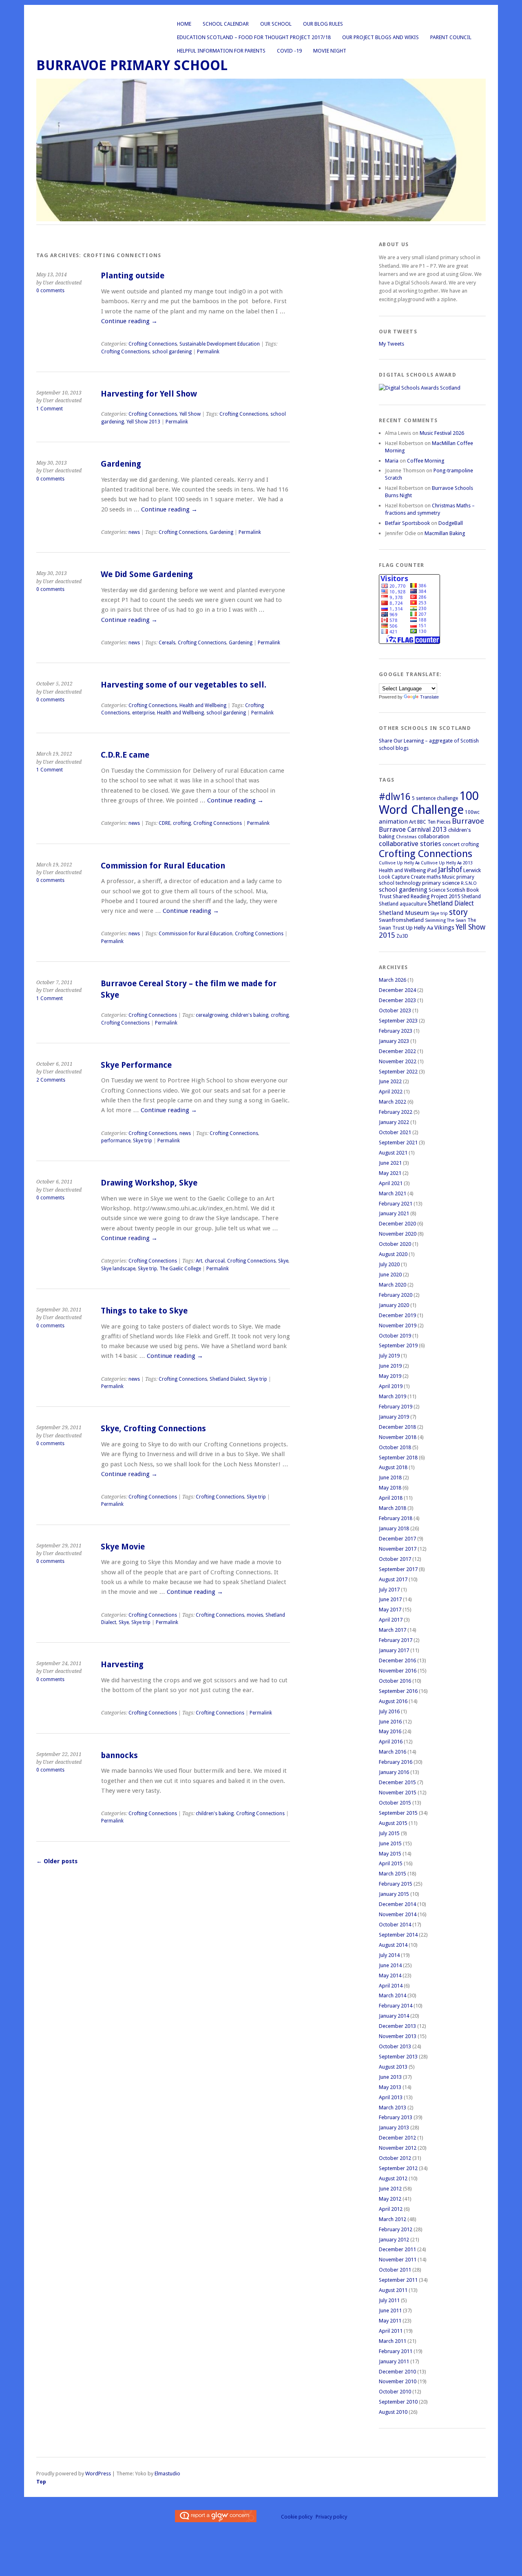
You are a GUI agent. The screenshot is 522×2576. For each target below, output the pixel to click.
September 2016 (398, 1691)
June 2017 (390, 1599)
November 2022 (398, 1061)
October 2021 (395, 1132)
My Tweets (391, 344)
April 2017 (391, 1620)
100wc (472, 812)
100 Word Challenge (429, 803)
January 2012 (394, 2240)
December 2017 (397, 1539)
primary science (441, 883)
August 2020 (393, 1254)
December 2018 (397, 1427)
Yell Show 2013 (143, 422)
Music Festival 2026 (442, 433)
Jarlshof (450, 870)
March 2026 (393, 980)
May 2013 (390, 2087)
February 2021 (396, 1204)
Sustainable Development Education (220, 344)
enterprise (143, 713)
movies (255, 1615)
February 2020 (396, 1295)
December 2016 (397, 1660)
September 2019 (398, 1345)
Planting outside (133, 276)
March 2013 (393, 2108)
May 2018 (390, 1488)
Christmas (406, 837)
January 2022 (394, 1122)
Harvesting (122, 1665)
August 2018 (393, 1467)
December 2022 (397, 1051)
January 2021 (394, 1213)
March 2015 (393, 1874)
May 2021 (390, 1173)
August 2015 (393, 1823)
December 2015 (397, 1782)
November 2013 (398, 2036)
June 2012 (390, 2189)
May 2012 (390, 2199)
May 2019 (390, 1376)
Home (184, 24)
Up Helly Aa (419, 928)
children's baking (249, 1015)
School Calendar (226, 24)
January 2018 (394, 1528)
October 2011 (395, 2270)
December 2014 (397, 1904)
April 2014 (391, 1986)
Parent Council (451, 37)
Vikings (444, 928)
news (134, 532)
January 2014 (394, 2016)
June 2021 (390, 1163)
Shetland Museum (404, 913)
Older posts (57, 1861)
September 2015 (398, 1813)
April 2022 (391, 1092)
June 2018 (390, 1478)
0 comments (50, 291)
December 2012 (397, 2138)
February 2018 (396, 1518)
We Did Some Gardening (147, 574)
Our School (276, 24)
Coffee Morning (426, 461)
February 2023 (396, 1031)
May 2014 (390, 1976)
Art (199, 1261)
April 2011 (391, 2331)
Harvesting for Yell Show (149, 394)
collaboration (434, 836)
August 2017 (393, 1579)
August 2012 (393, 2178)
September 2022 (398, 1072)
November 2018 (398, 1437)
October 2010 (395, 2392)
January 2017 (394, 1650)
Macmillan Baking (445, 533)
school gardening (172, 352)
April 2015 (391, 1863)
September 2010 (398, 2402)
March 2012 (393, 2219)
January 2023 (394, 1041)
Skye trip (143, 1141)
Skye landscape (118, 1269)
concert (451, 844)
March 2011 (393, 2341)
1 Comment (50, 409)
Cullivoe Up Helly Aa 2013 (447, 863)
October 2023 (395, 1010)
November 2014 (398, 1914)
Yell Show (190, 414)
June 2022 (390, 1081)
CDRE (165, 823)
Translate (429, 697)
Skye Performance (136, 1065)
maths (434, 877)
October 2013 (395, 2046)
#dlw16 (395, 797)
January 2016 (394, 1772)
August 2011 (393, 2290)
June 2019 (390, 1366)
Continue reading (129, 321)
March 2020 (393, 1285)
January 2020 (394, 1305)
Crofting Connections (153, 344)
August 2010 (393, 2412)
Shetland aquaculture (403, 904)
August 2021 (393, 1153)
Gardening (121, 464)
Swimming (435, 920)
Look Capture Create (402, 877)
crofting (182, 823)
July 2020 (389, 1264)
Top (41, 2482)
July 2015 (389, 1833)
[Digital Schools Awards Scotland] (420, 388)
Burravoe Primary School (132, 65)
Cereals (167, 643)
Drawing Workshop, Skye (149, 1183)
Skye (283, 1261)
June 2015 (390, 1843)
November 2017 (398, 1549)
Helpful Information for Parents (221, 51)
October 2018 (395, 1447)
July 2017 (389, 1590)
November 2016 (398, 1671)
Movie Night (330, 51)
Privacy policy (331, 2517)
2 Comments (51, 1080)
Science (437, 890)
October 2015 (395, 1803)
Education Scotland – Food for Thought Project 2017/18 (254, 37)
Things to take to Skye (144, 1311)
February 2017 (396, 1640)
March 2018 (393, 1508)
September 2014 (398, 1935)
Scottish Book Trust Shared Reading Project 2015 (429, 893)
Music (449, 877)
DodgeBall (451, 523)
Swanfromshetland (401, 920)
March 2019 (393, 1396)
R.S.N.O (469, 883)
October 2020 (395, 1244)
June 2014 (390, 1965)
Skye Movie (123, 1547)
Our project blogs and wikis (380, 37)
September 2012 (398, 2168)
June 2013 (390, 2077)
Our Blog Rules (323, 24)
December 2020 (397, 1224)
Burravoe (468, 821)
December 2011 (397, 2249)
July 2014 (389, 1955)
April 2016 (391, 1742)
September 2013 (398, 2057)
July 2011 (389, 2300)
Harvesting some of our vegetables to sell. (184, 685)
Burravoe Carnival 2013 (413, 830)
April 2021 (391, 1183)
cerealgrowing (212, 1015)
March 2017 (393, 1630)
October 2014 (395, 1925)
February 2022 (396, 1112)
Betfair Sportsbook (407, 523)
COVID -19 (289, 51)
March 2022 (393, 1102)
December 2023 (397, 1000)
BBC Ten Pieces (434, 822)
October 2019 (395, 1336)
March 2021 (393, 1193)
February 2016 (396, 1762)
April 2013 (391, 2097)
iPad (432, 870)
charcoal (215, 1261)
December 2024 (397, 990)
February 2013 (396, 2117)
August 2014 (393, 1945)
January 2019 (394, 1417)
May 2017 (390, 1610)
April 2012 (391, 2209)
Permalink (208, 352)
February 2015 (396, 1884)
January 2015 (394, 1894)
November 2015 (398, 1793)
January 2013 (394, 2128)
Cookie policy (297, 2517)
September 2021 (398, 1143)
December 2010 (397, 2372)
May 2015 (390, 1854)
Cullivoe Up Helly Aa (399, 863)
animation (393, 822)
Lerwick (472, 870)
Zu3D (402, 936)
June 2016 (390, 1722)
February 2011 (396, 2351)
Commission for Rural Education (163, 866)
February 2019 (396, 1407)
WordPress (98, 2474)
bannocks (119, 1755)
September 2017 (398, 1569)
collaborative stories (410, 844)
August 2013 (393, 2067)
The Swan (457, 920)
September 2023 (398, 1021)
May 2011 (390, 2321)
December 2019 (397, 1315)
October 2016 (395, 1681)
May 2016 (390, 1731)
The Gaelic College (180, 1269)
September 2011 (398, 2280)
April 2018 (391, 1498)
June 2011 (390, 2310)
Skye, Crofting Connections (153, 1429)
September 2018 (398, 1458)
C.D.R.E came (125, 755)
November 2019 (398, 1325)
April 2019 (391, 1386)
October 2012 (395, 2158)
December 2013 (397, 2026)
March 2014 (393, 1995)
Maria (392, 461)
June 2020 (390, 1275)
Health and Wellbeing (203, 705)
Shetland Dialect (228, 1379)
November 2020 (398, 1234)
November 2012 (398, 2148)
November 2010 (398, 2381)
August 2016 (393, 1701)
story (458, 912)
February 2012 (396, 2229)
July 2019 (389, 1356)
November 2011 (398, 2260)
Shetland (471, 897)
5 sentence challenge (435, 798)
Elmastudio (167, 2474)
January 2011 (394, 2361)
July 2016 (389, 1711)
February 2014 (396, 2006)
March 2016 (393, 1752)
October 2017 (395, 1559)
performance (116, 1141)
